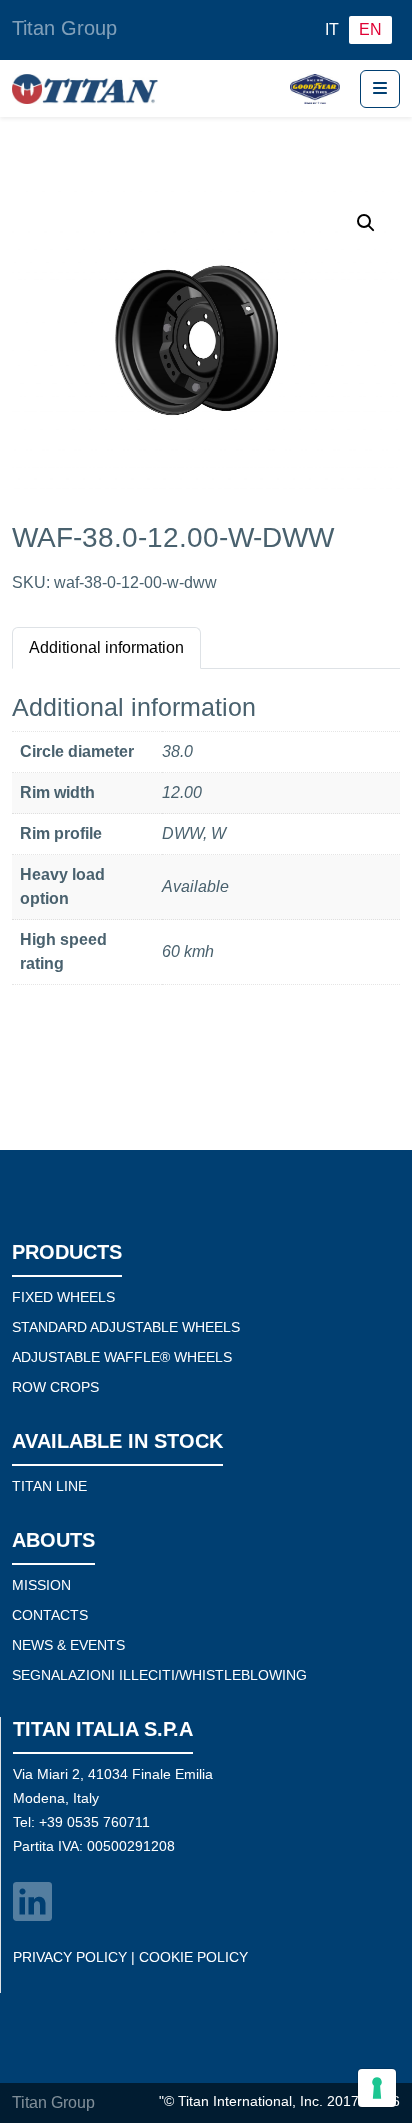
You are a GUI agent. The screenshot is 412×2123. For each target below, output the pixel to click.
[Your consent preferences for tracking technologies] (377, 2088)
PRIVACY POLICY (70, 1957)
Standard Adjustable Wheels (126, 1327)
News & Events (68, 1645)
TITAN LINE (49, 1486)
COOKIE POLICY (193, 1957)
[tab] (106, 647)
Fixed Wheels (63, 1297)
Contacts (50, 1615)
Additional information (106, 647)
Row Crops (55, 1387)
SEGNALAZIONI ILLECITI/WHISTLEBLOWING (159, 1675)
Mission (41, 1585)
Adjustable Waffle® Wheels (122, 1357)
